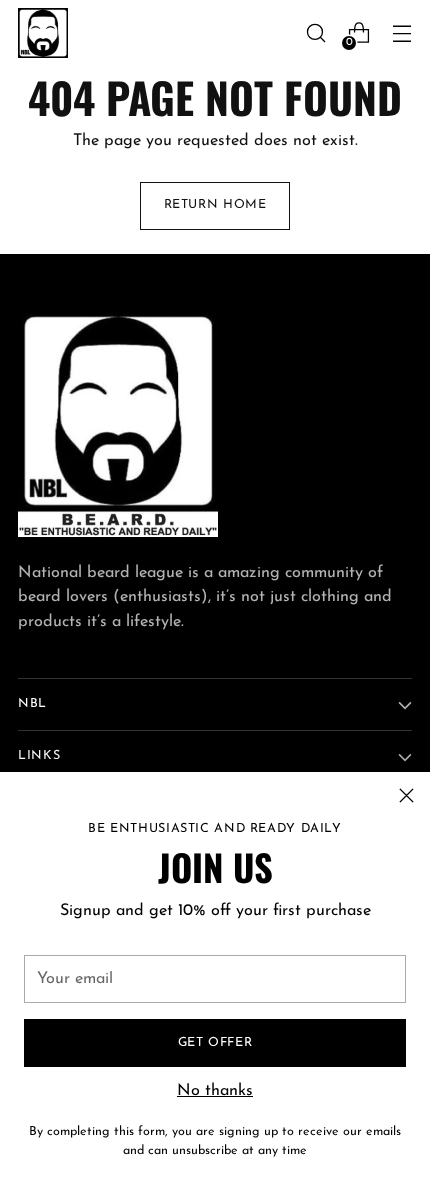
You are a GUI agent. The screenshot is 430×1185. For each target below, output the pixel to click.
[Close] (406, 795)
